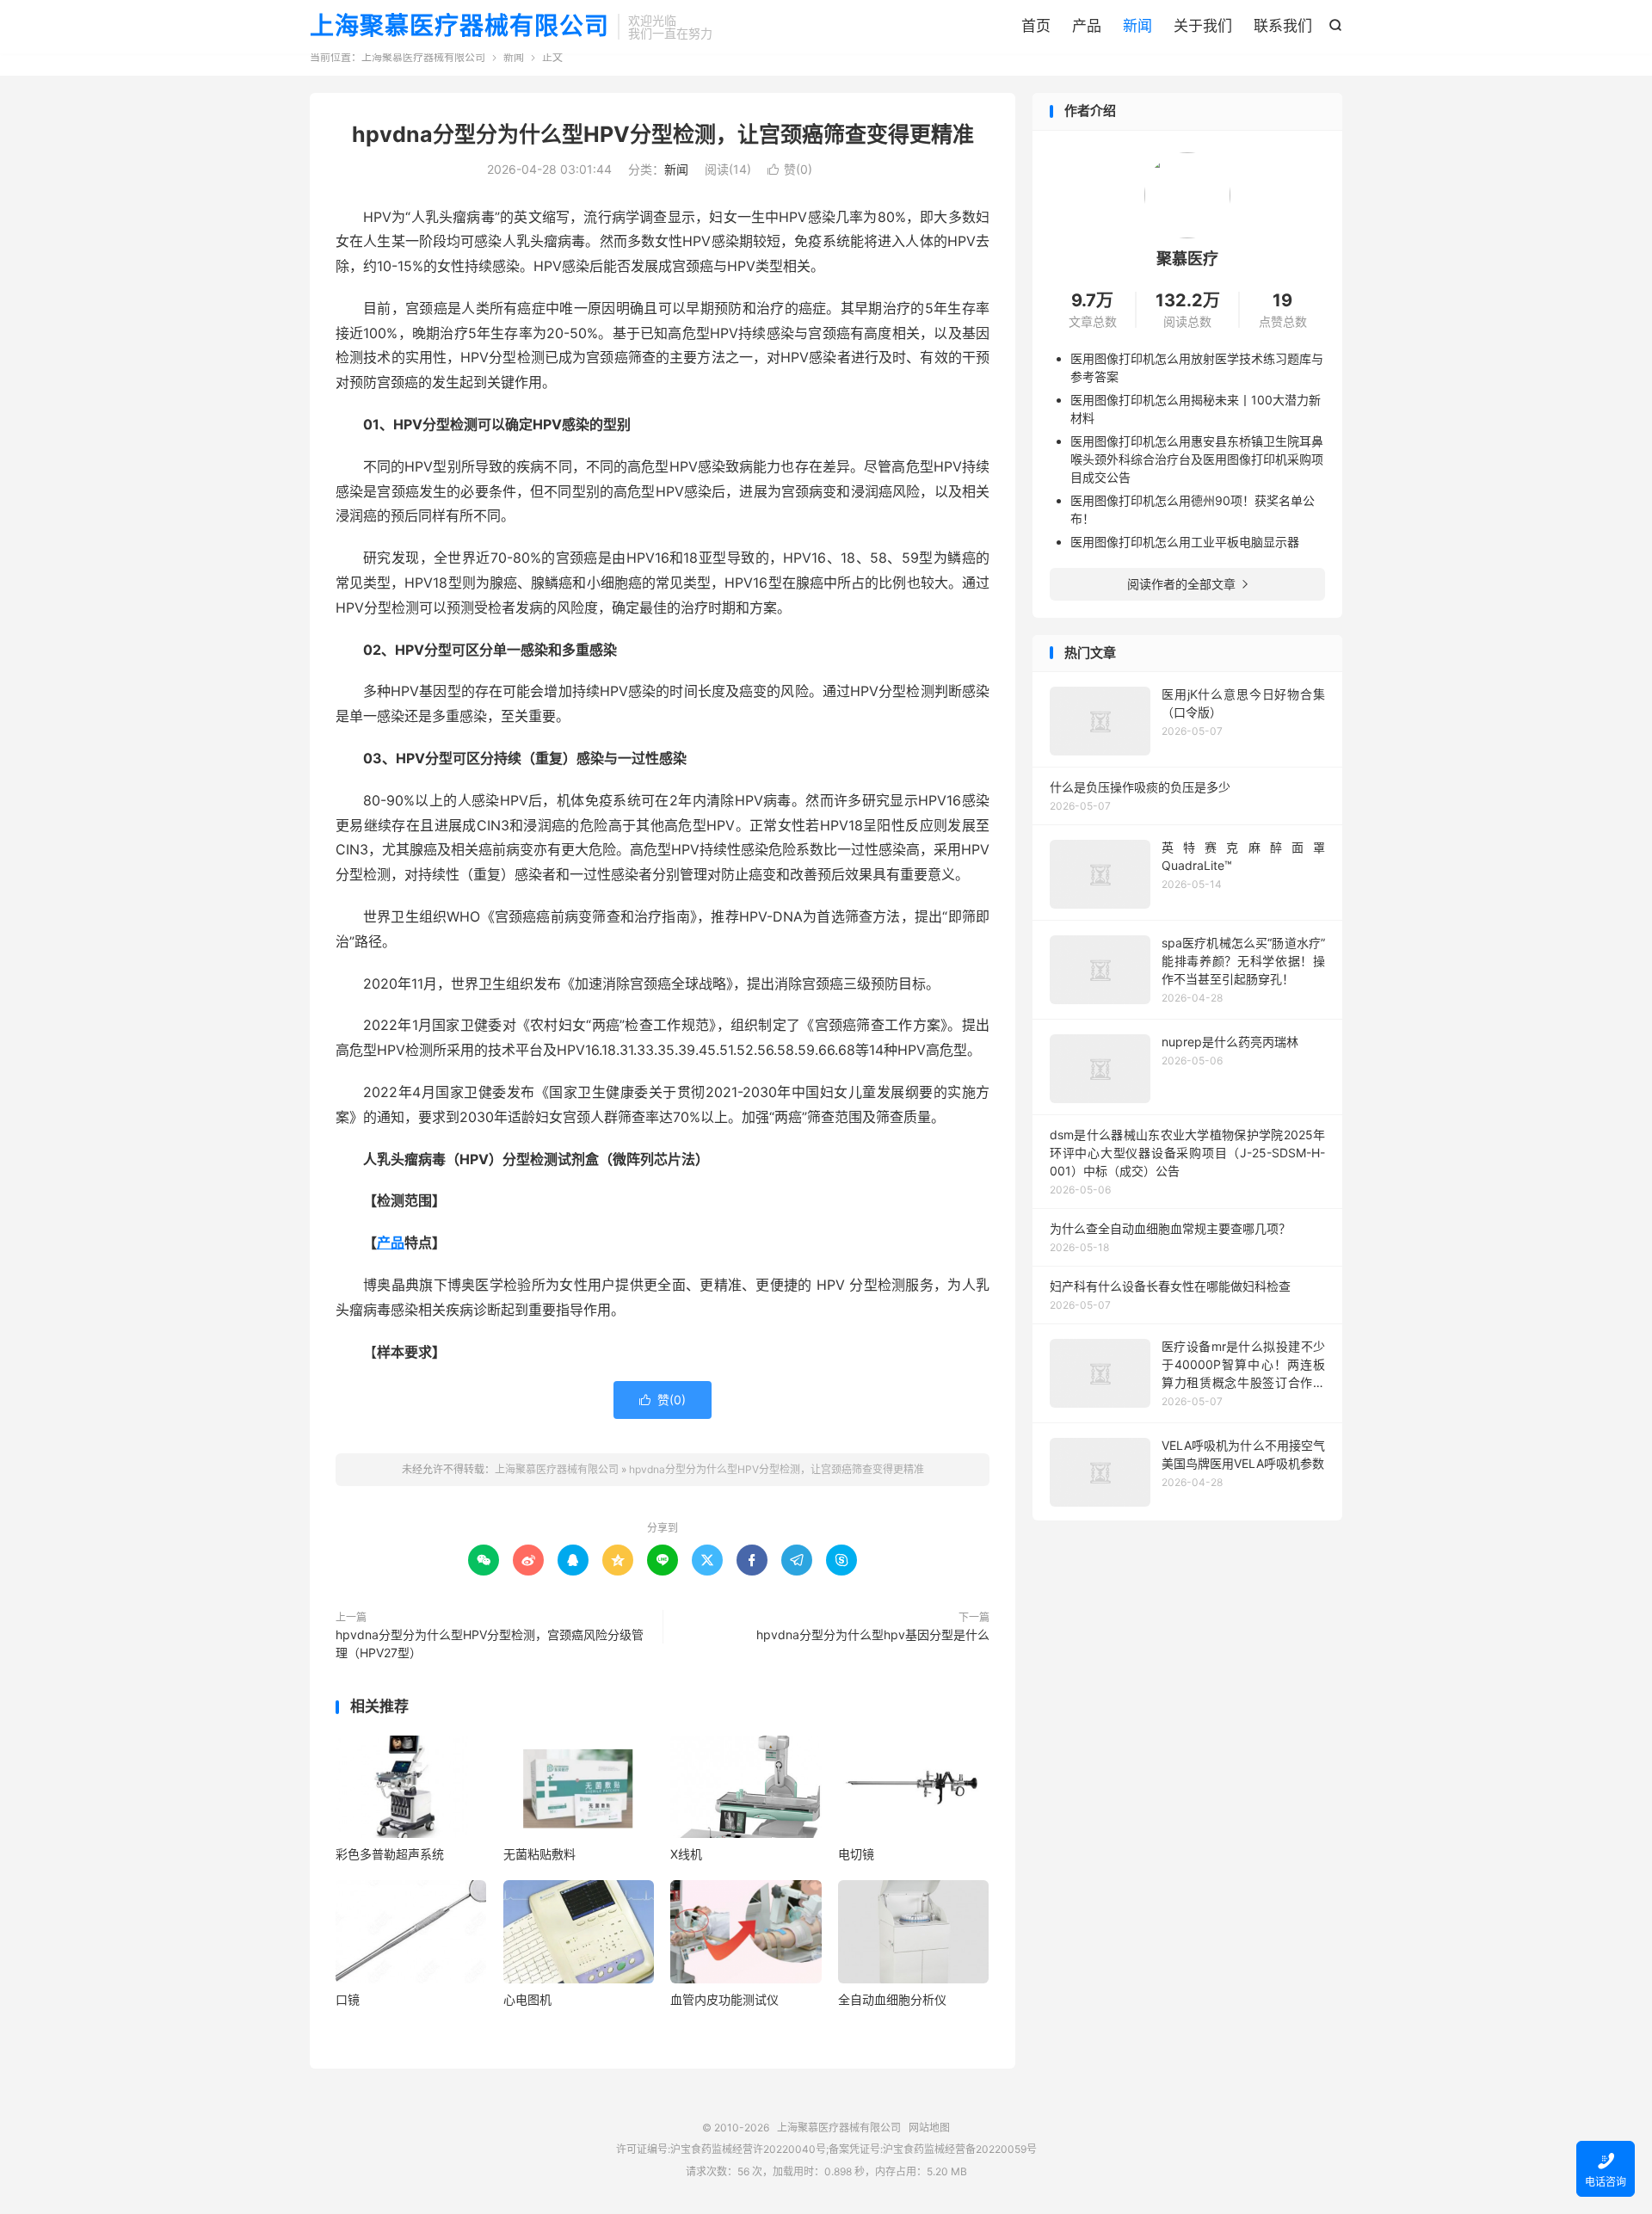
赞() (790, 169)
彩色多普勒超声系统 (390, 1854)
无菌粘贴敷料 (539, 1854)
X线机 (686, 1854)
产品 (1087, 26)
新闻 (1137, 26)
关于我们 (1203, 26)
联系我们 (1283, 26)
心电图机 (527, 1999)
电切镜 (856, 1854)
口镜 (348, 1999)
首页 (1036, 26)
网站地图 (929, 2128)
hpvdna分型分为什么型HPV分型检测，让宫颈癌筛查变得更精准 (663, 134)
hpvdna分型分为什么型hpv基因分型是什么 (873, 1634)
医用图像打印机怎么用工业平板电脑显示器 (1185, 542)
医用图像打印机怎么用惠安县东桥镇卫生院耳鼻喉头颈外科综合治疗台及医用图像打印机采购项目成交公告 (1197, 459)
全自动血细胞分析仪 (892, 1999)
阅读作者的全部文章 (1187, 584)
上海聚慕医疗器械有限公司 (459, 27)
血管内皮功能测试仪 (724, 1999)
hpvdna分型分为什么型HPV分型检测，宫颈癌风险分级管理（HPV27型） (490, 1644)
